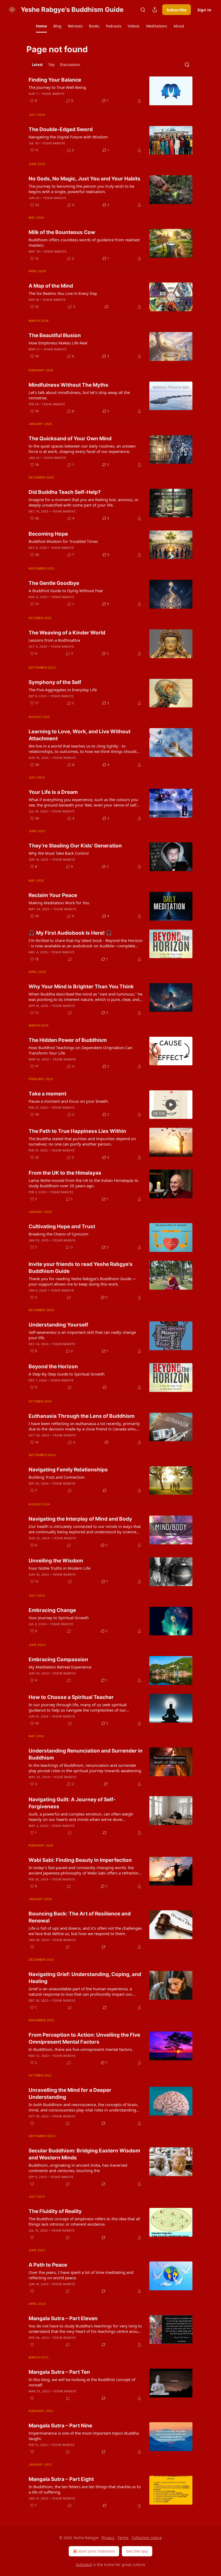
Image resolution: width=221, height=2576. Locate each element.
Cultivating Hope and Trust (62, 1226)
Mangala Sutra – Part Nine (60, 2426)
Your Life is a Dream (53, 792)
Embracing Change (52, 1610)
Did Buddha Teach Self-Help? (65, 492)
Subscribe (177, 10)
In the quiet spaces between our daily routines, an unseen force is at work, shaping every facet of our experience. (82, 449)
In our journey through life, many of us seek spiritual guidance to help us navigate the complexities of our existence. (78, 1707)
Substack (84, 2565)
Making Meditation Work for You (59, 903)
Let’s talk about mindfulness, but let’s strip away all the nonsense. (79, 395)
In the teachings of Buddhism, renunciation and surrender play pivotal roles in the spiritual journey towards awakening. (85, 1768)
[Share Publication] (155, 10)
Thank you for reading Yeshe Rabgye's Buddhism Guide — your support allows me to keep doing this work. (82, 1281)
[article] (110, 91)
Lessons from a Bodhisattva (54, 640)
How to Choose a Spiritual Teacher (71, 1697)
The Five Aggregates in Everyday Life (63, 690)
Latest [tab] (37, 65)
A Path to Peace (48, 2265)
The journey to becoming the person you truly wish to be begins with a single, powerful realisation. (81, 189)
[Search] (143, 10)
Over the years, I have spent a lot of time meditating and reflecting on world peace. (81, 2275)
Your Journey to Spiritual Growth (59, 1618)
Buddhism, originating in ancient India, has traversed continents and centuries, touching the (78, 2168)
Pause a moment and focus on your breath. (69, 1101)
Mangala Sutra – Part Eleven (63, 2318)
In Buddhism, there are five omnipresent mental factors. (81, 2049)
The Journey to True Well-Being (57, 87)
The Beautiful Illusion (55, 335)
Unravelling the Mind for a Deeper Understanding (70, 2094)
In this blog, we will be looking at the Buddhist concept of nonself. (82, 2382)
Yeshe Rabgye (53, 94)
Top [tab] (51, 65)
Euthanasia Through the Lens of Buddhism (82, 1416)
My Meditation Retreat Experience (60, 1667)
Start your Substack (96, 2551)
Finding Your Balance (55, 80)
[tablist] (56, 65)
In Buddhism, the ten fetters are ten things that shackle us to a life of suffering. (85, 2489)
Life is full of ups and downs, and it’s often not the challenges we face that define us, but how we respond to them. (85, 1931)
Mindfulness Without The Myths (68, 385)
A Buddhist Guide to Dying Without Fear (66, 591)
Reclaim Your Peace (53, 895)
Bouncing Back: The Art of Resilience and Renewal (80, 1917)
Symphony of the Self (55, 682)
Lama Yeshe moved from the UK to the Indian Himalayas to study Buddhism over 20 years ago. (83, 1183)
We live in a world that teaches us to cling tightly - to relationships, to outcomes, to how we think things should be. (82, 749)
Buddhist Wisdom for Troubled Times (63, 541)
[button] (41, 26)
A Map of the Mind (51, 286)
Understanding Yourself (58, 1325)
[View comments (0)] (70, 959)
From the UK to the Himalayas (65, 1173)
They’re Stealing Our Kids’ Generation (75, 846)
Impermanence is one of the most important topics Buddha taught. (84, 2436)
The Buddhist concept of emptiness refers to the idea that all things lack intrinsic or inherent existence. (84, 2221)
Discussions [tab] (70, 65)
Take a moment (47, 1094)
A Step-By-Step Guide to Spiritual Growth (67, 1374)
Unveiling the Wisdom (56, 1561)
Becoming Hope (48, 534)
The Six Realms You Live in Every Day (63, 293)
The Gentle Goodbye (54, 583)
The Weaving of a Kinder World (67, 633)
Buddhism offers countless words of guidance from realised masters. (84, 242)
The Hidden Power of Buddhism (68, 1040)
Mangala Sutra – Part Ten (59, 2372)
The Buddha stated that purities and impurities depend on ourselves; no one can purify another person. (82, 1141)
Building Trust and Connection (57, 1477)
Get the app (137, 2551)
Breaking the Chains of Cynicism (58, 1234)
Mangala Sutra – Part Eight (61, 2479)
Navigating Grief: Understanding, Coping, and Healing (85, 1978)
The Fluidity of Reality (55, 2211)
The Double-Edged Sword (61, 129)
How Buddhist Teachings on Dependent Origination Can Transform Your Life (80, 1050)
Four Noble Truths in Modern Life (59, 1568)
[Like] (32, 1947)
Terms (123, 2538)
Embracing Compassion (58, 1659)
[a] (171, 1105)
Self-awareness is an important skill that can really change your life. (82, 1335)
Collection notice (147, 2538)
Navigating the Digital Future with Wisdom (68, 137)
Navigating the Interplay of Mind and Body (80, 1519)
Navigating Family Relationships (68, 1470)
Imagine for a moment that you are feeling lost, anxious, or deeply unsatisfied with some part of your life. (84, 502)
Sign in (204, 10)
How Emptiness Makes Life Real (58, 343)
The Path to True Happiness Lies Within (77, 1131)
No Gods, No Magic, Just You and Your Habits (84, 179)
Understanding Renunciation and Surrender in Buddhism (86, 1754)
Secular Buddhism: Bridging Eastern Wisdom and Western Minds (84, 2154)
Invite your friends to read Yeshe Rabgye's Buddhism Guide (81, 1268)
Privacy (108, 2538)
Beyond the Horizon (53, 1366)
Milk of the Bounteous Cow (62, 232)
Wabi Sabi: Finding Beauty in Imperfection (80, 1860)
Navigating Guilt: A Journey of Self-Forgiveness (72, 1803)
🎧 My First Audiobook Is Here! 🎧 (70, 933)
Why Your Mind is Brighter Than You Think (81, 987)
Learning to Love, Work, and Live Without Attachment (80, 735)
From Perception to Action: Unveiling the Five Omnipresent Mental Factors (84, 2038)
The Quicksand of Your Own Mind (70, 439)
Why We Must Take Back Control (59, 853)
